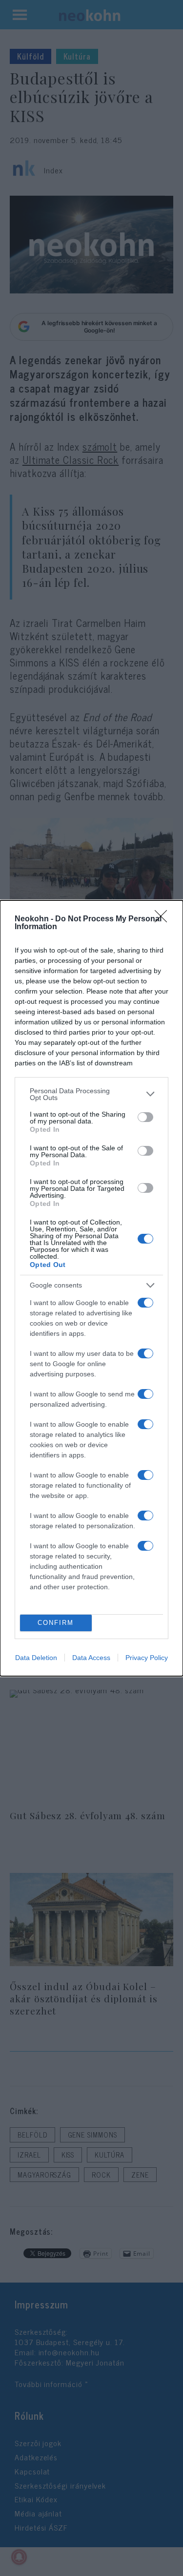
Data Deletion (36, 1658)
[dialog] (91, 1288)
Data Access (91, 1658)
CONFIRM (56, 1623)
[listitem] (91, 1094)
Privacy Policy (147, 1658)
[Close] (164, 919)
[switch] (145, 1117)
